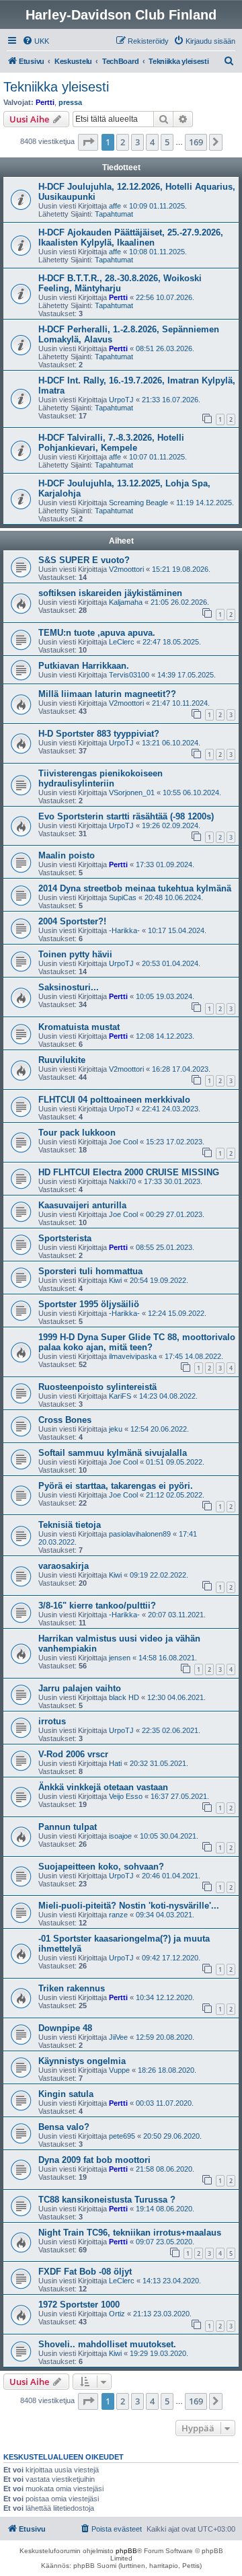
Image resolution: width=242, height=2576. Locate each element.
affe (115, 206)
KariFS (120, 1396)
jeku (116, 1429)
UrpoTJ (121, 400)
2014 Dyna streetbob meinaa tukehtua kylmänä (135, 888)
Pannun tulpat (68, 1827)
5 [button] (167, 142)
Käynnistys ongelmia (82, 2061)
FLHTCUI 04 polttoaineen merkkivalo (114, 1100)
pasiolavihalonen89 (140, 1534)
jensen (120, 1658)
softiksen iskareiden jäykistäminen (110, 593)
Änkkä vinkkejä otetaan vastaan (103, 1787)
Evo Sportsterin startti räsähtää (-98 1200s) (126, 816)
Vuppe (119, 2070)
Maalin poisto (67, 855)
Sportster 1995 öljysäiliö (89, 1304)
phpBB (126, 2551)
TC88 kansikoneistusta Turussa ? (107, 2200)
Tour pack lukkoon (77, 1133)
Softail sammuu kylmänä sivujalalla (113, 1453)
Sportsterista (65, 1238)
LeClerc (122, 642)
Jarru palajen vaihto (80, 1688)
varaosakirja (64, 1566)
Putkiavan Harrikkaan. (84, 666)
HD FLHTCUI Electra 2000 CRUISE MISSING (129, 1172)
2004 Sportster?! (72, 921)
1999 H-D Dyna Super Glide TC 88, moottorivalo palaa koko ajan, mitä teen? (137, 1342)
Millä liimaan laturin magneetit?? (107, 694)
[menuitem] (36, 41)
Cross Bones (65, 1420)
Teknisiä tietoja (70, 1525)
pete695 (122, 2136)
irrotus (52, 1721)
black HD (124, 1697)
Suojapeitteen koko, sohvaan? (101, 1867)
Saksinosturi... (69, 987)
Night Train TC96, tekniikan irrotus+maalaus (130, 2233)
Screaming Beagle (138, 503)
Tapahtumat (114, 214)
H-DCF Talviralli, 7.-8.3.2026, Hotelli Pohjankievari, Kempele (111, 443)
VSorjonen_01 (132, 793)
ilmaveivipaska (133, 1356)
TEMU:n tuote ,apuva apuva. (97, 633)
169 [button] (196, 142)
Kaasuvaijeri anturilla (82, 1205)
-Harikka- (124, 930)
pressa (70, 102)
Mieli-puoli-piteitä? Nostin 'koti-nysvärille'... (129, 1906)
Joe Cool (123, 1142)
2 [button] (123, 142)
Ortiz (117, 2314)
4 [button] (152, 142)
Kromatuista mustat (79, 1027)
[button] (88, 142)
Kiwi (115, 1280)
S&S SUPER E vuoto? (84, 560)
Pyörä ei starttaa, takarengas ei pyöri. (116, 1486)
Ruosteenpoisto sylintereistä (97, 1387)
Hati (115, 1763)
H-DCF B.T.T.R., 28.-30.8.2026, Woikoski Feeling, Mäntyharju (120, 283)
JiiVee (118, 2037)
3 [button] (137, 142)
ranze (118, 1915)
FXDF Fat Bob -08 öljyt (85, 2272)
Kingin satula (66, 2094)
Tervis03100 (129, 675)
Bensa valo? (64, 2127)
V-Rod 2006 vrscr (73, 1754)
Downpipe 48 (65, 2028)
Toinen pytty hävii (75, 954)
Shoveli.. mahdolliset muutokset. (107, 2344)
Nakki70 (122, 1181)
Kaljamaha (126, 602)
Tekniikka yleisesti (56, 87)
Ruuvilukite (62, 1060)
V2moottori (126, 569)
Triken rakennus (72, 1988)
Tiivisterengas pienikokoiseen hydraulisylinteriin (100, 778)
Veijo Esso (126, 1796)
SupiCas (123, 897)
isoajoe (120, 1836)
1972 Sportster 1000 (79, 2305)
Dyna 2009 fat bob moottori (94, 2160)
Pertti (45, 102)
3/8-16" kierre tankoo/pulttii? (97, 1606)
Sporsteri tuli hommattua (90, 1271)
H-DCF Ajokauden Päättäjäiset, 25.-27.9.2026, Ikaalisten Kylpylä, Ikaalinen (131, 237)
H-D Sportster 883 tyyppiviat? (99, 734)
